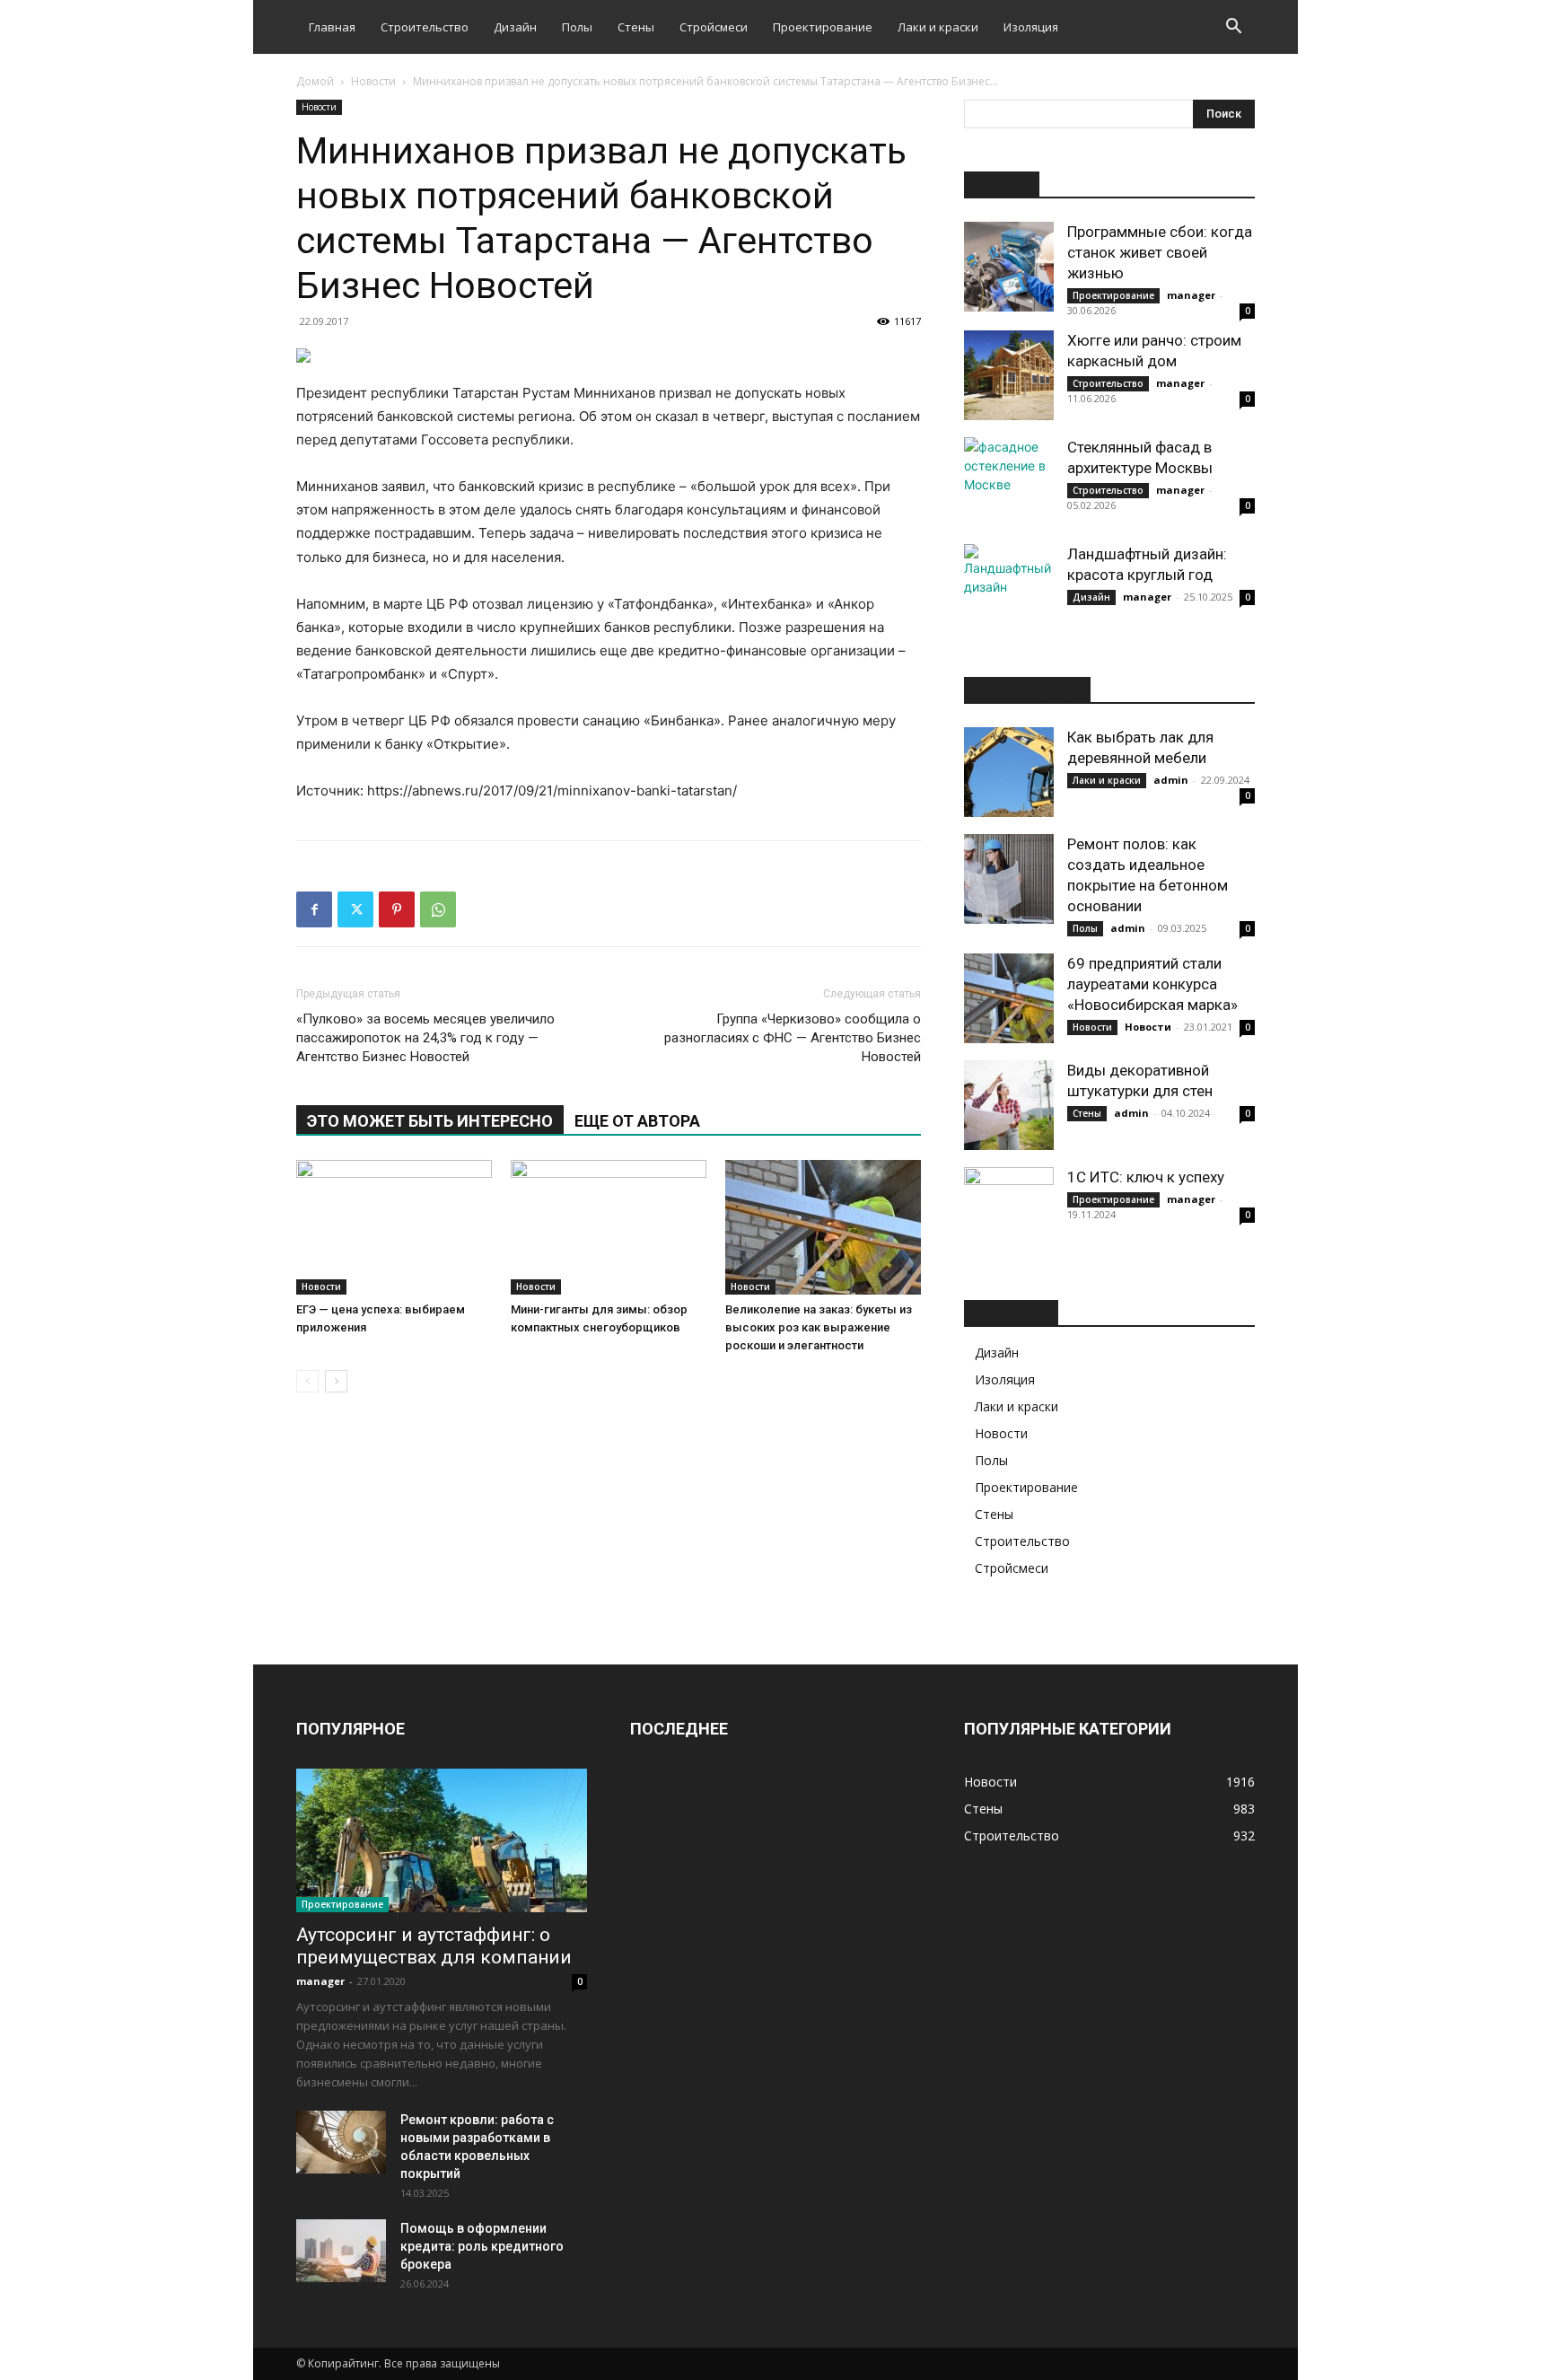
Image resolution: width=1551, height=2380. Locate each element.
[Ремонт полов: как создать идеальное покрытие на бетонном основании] (1009, 879)
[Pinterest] (397, 909)
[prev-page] (307, 1381)
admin (1171, 780)
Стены (636, 27)
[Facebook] (314, 909)
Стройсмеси (714, 27)
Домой (315, 81)
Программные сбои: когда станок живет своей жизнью (1160, 252)
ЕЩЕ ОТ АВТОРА (637, 1121)
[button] (1233, 28)
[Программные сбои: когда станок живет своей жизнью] (1009, 267)
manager (1191, 295)
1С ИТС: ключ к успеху (1146, 1177)
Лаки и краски (938, 27)
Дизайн (515, 27)
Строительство (425, 27)
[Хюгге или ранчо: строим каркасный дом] (1009, 375)
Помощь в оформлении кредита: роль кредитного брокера (482, 2246)
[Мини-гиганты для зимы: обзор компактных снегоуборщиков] (609, 1227)
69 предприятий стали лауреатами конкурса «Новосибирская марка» (1152, 984)
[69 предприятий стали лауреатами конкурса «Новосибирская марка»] (1009, 998)
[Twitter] (355, 909)
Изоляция (1031, 27)
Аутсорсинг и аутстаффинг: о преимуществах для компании (434, 1946)
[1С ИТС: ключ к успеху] (1009, 1212)
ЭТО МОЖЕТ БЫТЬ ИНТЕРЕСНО (430, 1121)
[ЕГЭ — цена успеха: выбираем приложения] (394, 1227)
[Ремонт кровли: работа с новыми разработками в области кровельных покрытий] (341, 2142)
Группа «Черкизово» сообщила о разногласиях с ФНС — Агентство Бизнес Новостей (793, 1038)
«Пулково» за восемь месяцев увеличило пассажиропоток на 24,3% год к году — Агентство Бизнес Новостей (425, 1038)
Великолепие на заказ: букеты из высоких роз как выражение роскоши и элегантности (819, 1327)
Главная (332, 27)
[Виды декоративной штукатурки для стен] (1009, 1105)
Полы (577, 27)
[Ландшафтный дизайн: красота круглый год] (1009, 589)
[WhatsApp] (438, 909)
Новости (373, 81)
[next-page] (336, 1381)
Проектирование (823, 27)
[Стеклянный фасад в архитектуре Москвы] (1009, 482)
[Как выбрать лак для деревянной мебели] (1009, 772)
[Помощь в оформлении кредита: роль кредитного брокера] (341, 2251)
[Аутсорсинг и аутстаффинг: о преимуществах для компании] (442, 1840)
